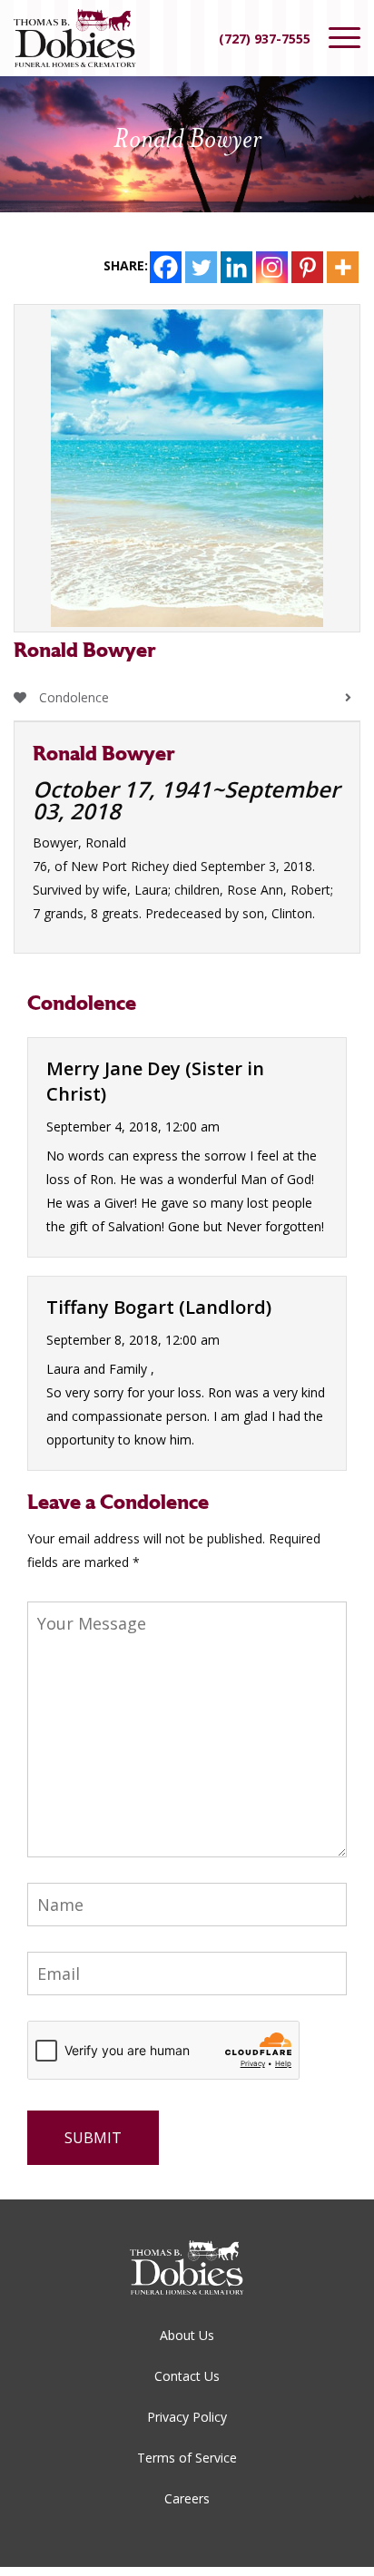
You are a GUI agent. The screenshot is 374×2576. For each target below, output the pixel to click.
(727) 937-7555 (265, 39)
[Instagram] (272, 267)
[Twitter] (201, 267)
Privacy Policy (187, 2417)
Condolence (72, 697)
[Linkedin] (236, 267)
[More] (343, 267)
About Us (187, 2335)
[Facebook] (166, 267)
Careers (187, 2498)
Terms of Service (187, 2458)
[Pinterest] (307, 267)
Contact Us (187, 2376)
